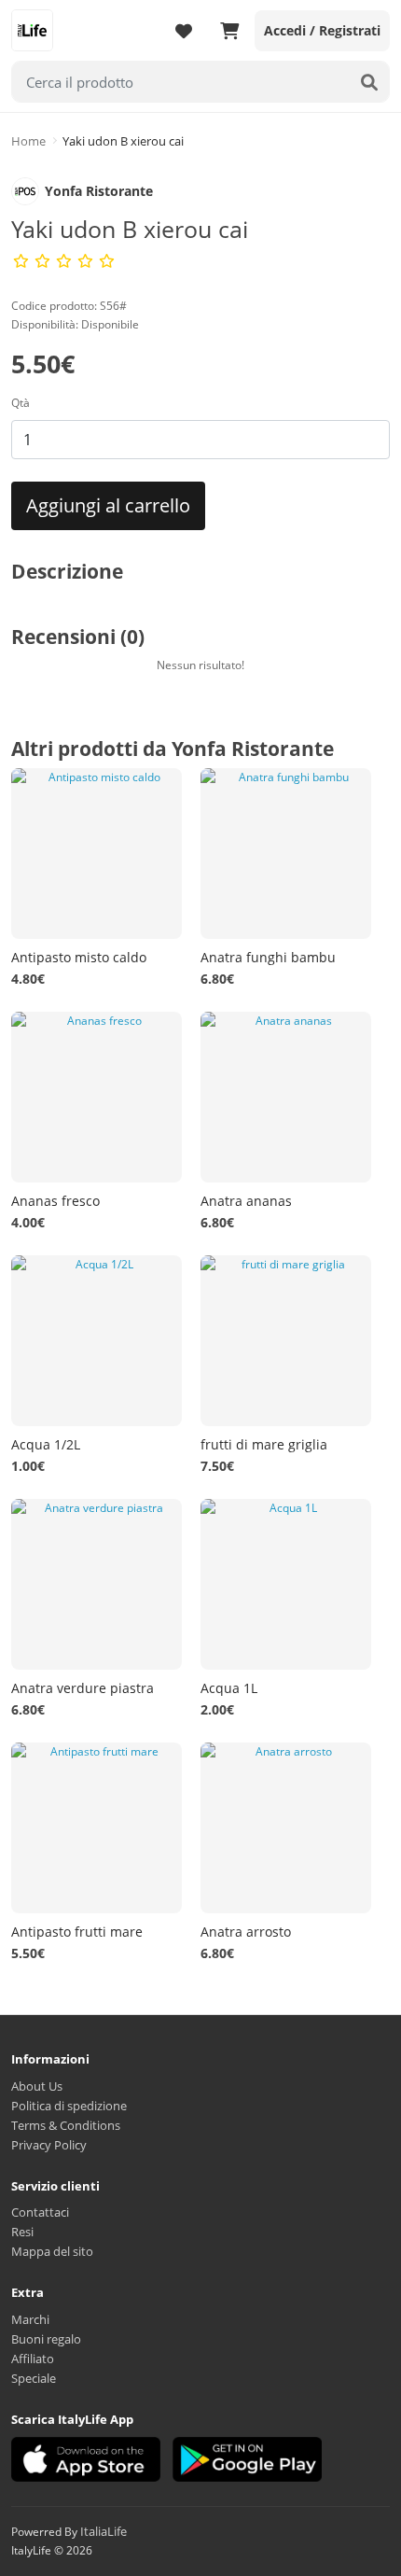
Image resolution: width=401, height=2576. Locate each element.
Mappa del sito (52, 2251)
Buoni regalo (46, 2339)
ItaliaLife (104, 2531)
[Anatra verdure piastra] (97, 1584)
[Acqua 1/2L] (97, 1341)
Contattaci (40, 2212)
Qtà (21, 403)
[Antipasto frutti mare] (97, 1828)
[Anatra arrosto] (286, 1828)
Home (28, 141)
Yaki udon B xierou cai (123, 141)
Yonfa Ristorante (99, 191)
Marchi (30, 2319)
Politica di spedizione (69, 2106)
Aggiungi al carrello (108, 505)
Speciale (34, 2378)
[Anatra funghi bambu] (286, 854)
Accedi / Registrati (322, 30)
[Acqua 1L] (286, 1584)
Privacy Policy (49, 2145)
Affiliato (33, 2359)
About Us (37, 2086)
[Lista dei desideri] (184, 31)
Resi (22, 2232)
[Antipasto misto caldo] (97, 854)
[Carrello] (229, 31)
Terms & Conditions (66, 2125)
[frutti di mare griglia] (286, 1341)
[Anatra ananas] (286, 1097)
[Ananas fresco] (97, 1097)
